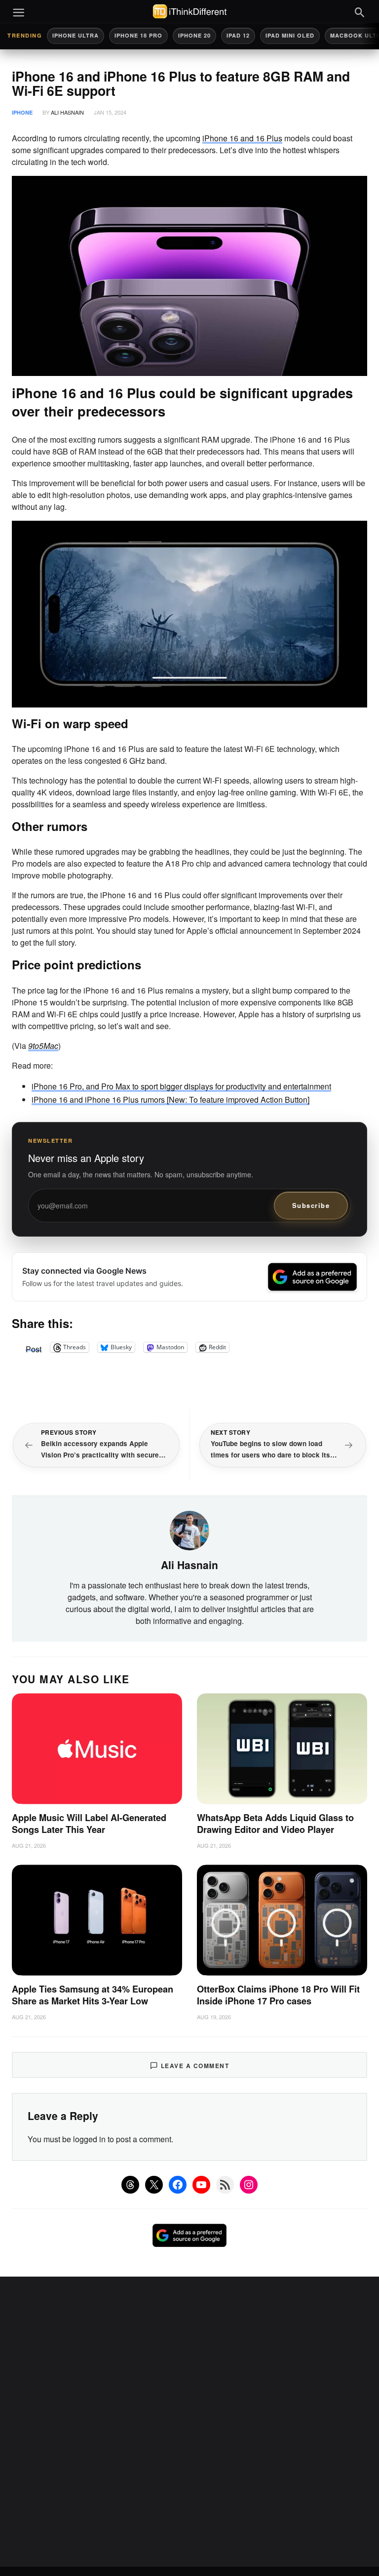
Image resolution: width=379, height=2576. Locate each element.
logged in (89, 2139)
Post (34, 1347)
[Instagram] (249, 2185)
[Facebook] (178, 2185)
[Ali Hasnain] (189, 1529)
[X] (154, 2185)
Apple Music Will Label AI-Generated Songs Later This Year (89, 1824)
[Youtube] (201, 2185)
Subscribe (311, 1205)
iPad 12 (238, 35)
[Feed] (225, 2185)
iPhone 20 (194, 35)
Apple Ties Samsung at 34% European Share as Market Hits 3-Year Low (93, 1995)
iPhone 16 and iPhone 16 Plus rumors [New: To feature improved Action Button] (171, 1100)
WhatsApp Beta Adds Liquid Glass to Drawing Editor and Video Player (275, 1824)
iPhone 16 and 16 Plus (242, 138)
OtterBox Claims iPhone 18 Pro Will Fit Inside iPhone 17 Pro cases (278, 1995)
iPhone (22, 112)
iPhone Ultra (76, 35)
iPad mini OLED (290, 35)
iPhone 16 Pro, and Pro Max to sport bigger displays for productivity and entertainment (181, 1086)
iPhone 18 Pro (138, 35)
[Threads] (130, 2185)
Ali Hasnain (67, 112)
